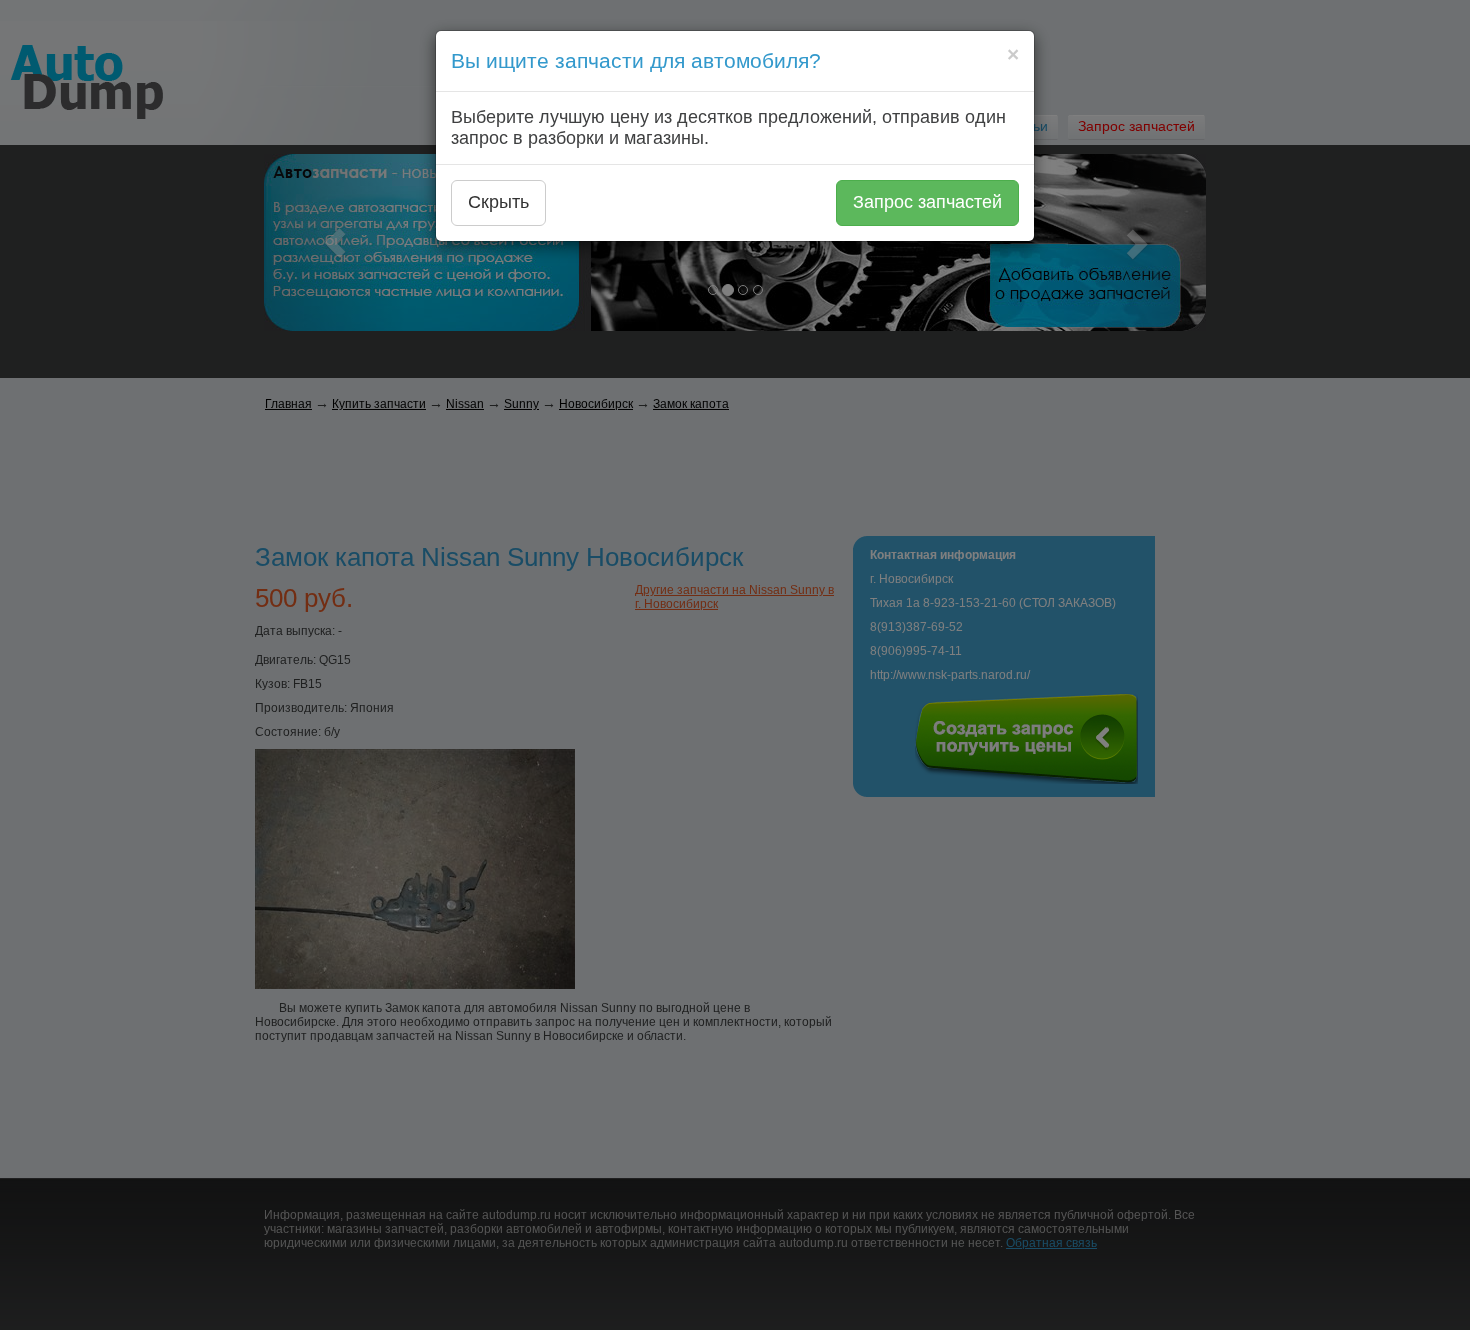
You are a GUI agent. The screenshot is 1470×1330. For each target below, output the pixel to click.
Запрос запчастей (927, 202)
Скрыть (498, 202)
